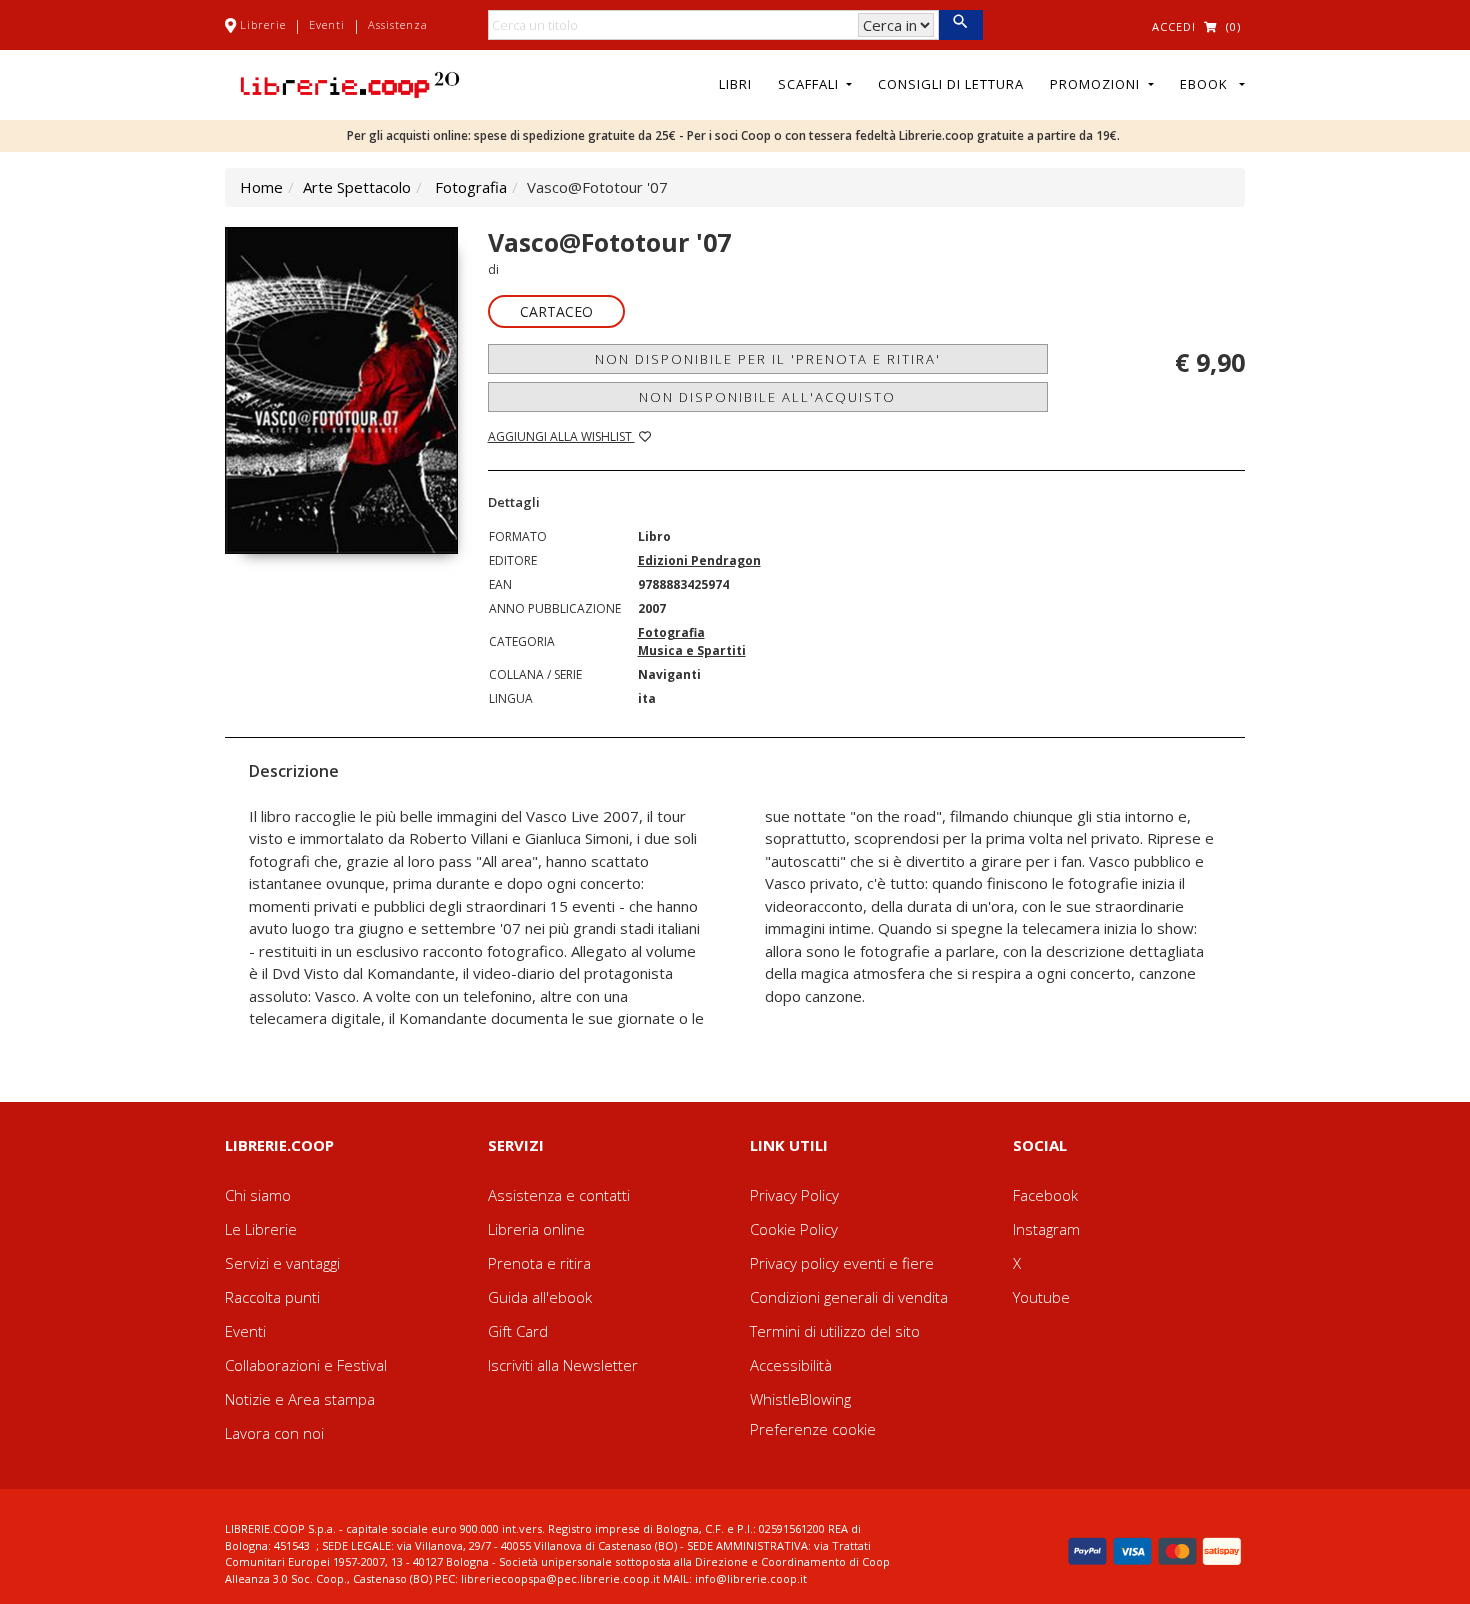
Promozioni (1097, 84)
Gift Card (518, 1331)
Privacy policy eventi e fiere (842, 1263)
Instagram (1046, 1229)
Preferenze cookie (813, 1429)
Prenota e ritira (539, 1263)
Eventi (327, 24)
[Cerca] (960, 25)
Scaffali (810, 84)
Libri (735, 84)
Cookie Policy (794, 1229)
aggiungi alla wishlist (561, 436)
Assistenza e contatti (559, 1195)
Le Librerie (261, 1229)
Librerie (263, 24)
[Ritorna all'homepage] (350, 83)
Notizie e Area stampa (300, 1399)
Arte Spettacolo (357, 187)
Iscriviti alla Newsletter (563, 1365)
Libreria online (536, 1229)
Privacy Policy (794, 1195)
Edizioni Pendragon (699, 560)
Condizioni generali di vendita (849, 1297)
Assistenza (398, 24)
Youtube (1041, 1297)
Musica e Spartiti (692, 650)
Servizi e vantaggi (282, 1263)
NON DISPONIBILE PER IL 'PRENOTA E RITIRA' (768, 359)
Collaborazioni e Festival (306, 1365)
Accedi (1174, 26)
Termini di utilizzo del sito (835, 1331)
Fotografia (471, 187)
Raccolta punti (272, 1297)
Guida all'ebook (540, 1297)
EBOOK (1208, 84)
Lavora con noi (274, 1433)
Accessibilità (791, 1365)
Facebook (1045, 1195)
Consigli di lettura (951, 84)
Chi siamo (258, 1195)
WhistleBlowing (800, 1399)
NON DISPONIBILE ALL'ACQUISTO (767, 397)
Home (261, 187)
